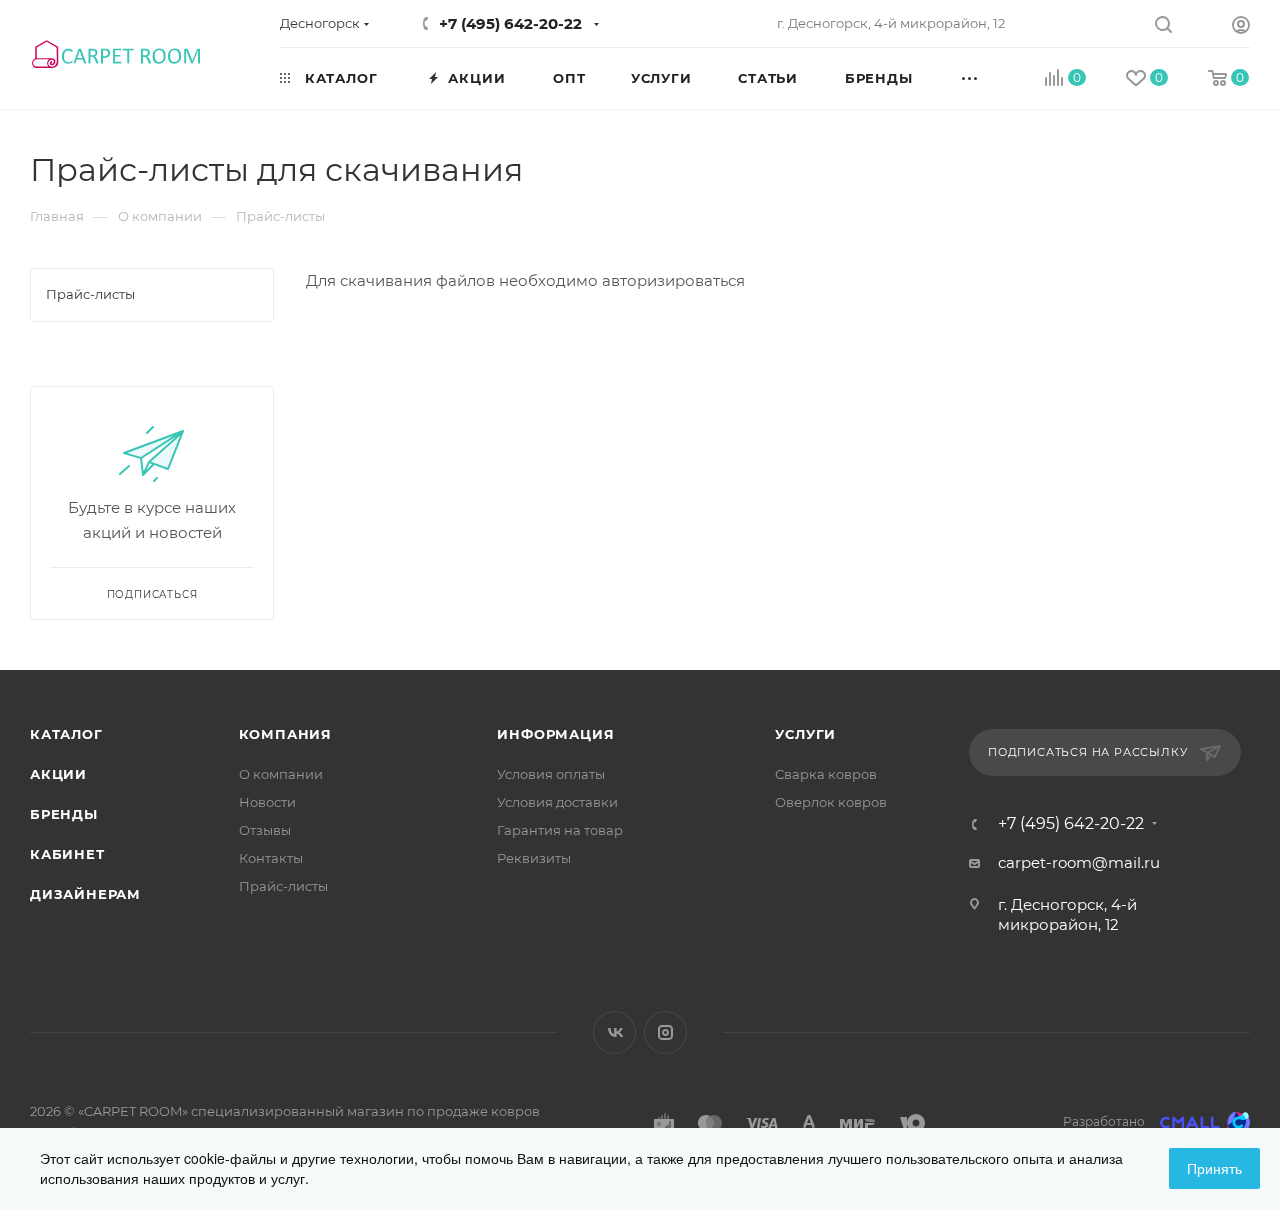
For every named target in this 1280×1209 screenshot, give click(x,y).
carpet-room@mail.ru (1079, 862)
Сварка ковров (826, 774)
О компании (281, 774)
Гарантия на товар (560, 830)
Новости (267, 802)
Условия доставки (557, 802)
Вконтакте (614, 1032)
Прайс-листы (283, 886)
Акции (58, 774)
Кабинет (67, 854)
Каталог (66, 734)
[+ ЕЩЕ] (992, 77)
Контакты (271, 858)
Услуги (805, 734)
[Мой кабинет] (1241, 27)
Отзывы (265, 830)
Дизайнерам (85, 894)
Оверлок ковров (831, 802)
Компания (285, 734)
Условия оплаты (551, 774)
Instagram (665, 1032)
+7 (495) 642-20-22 (510, 23)
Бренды (64, 814)
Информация (555, 734)
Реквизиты (534, 858)
